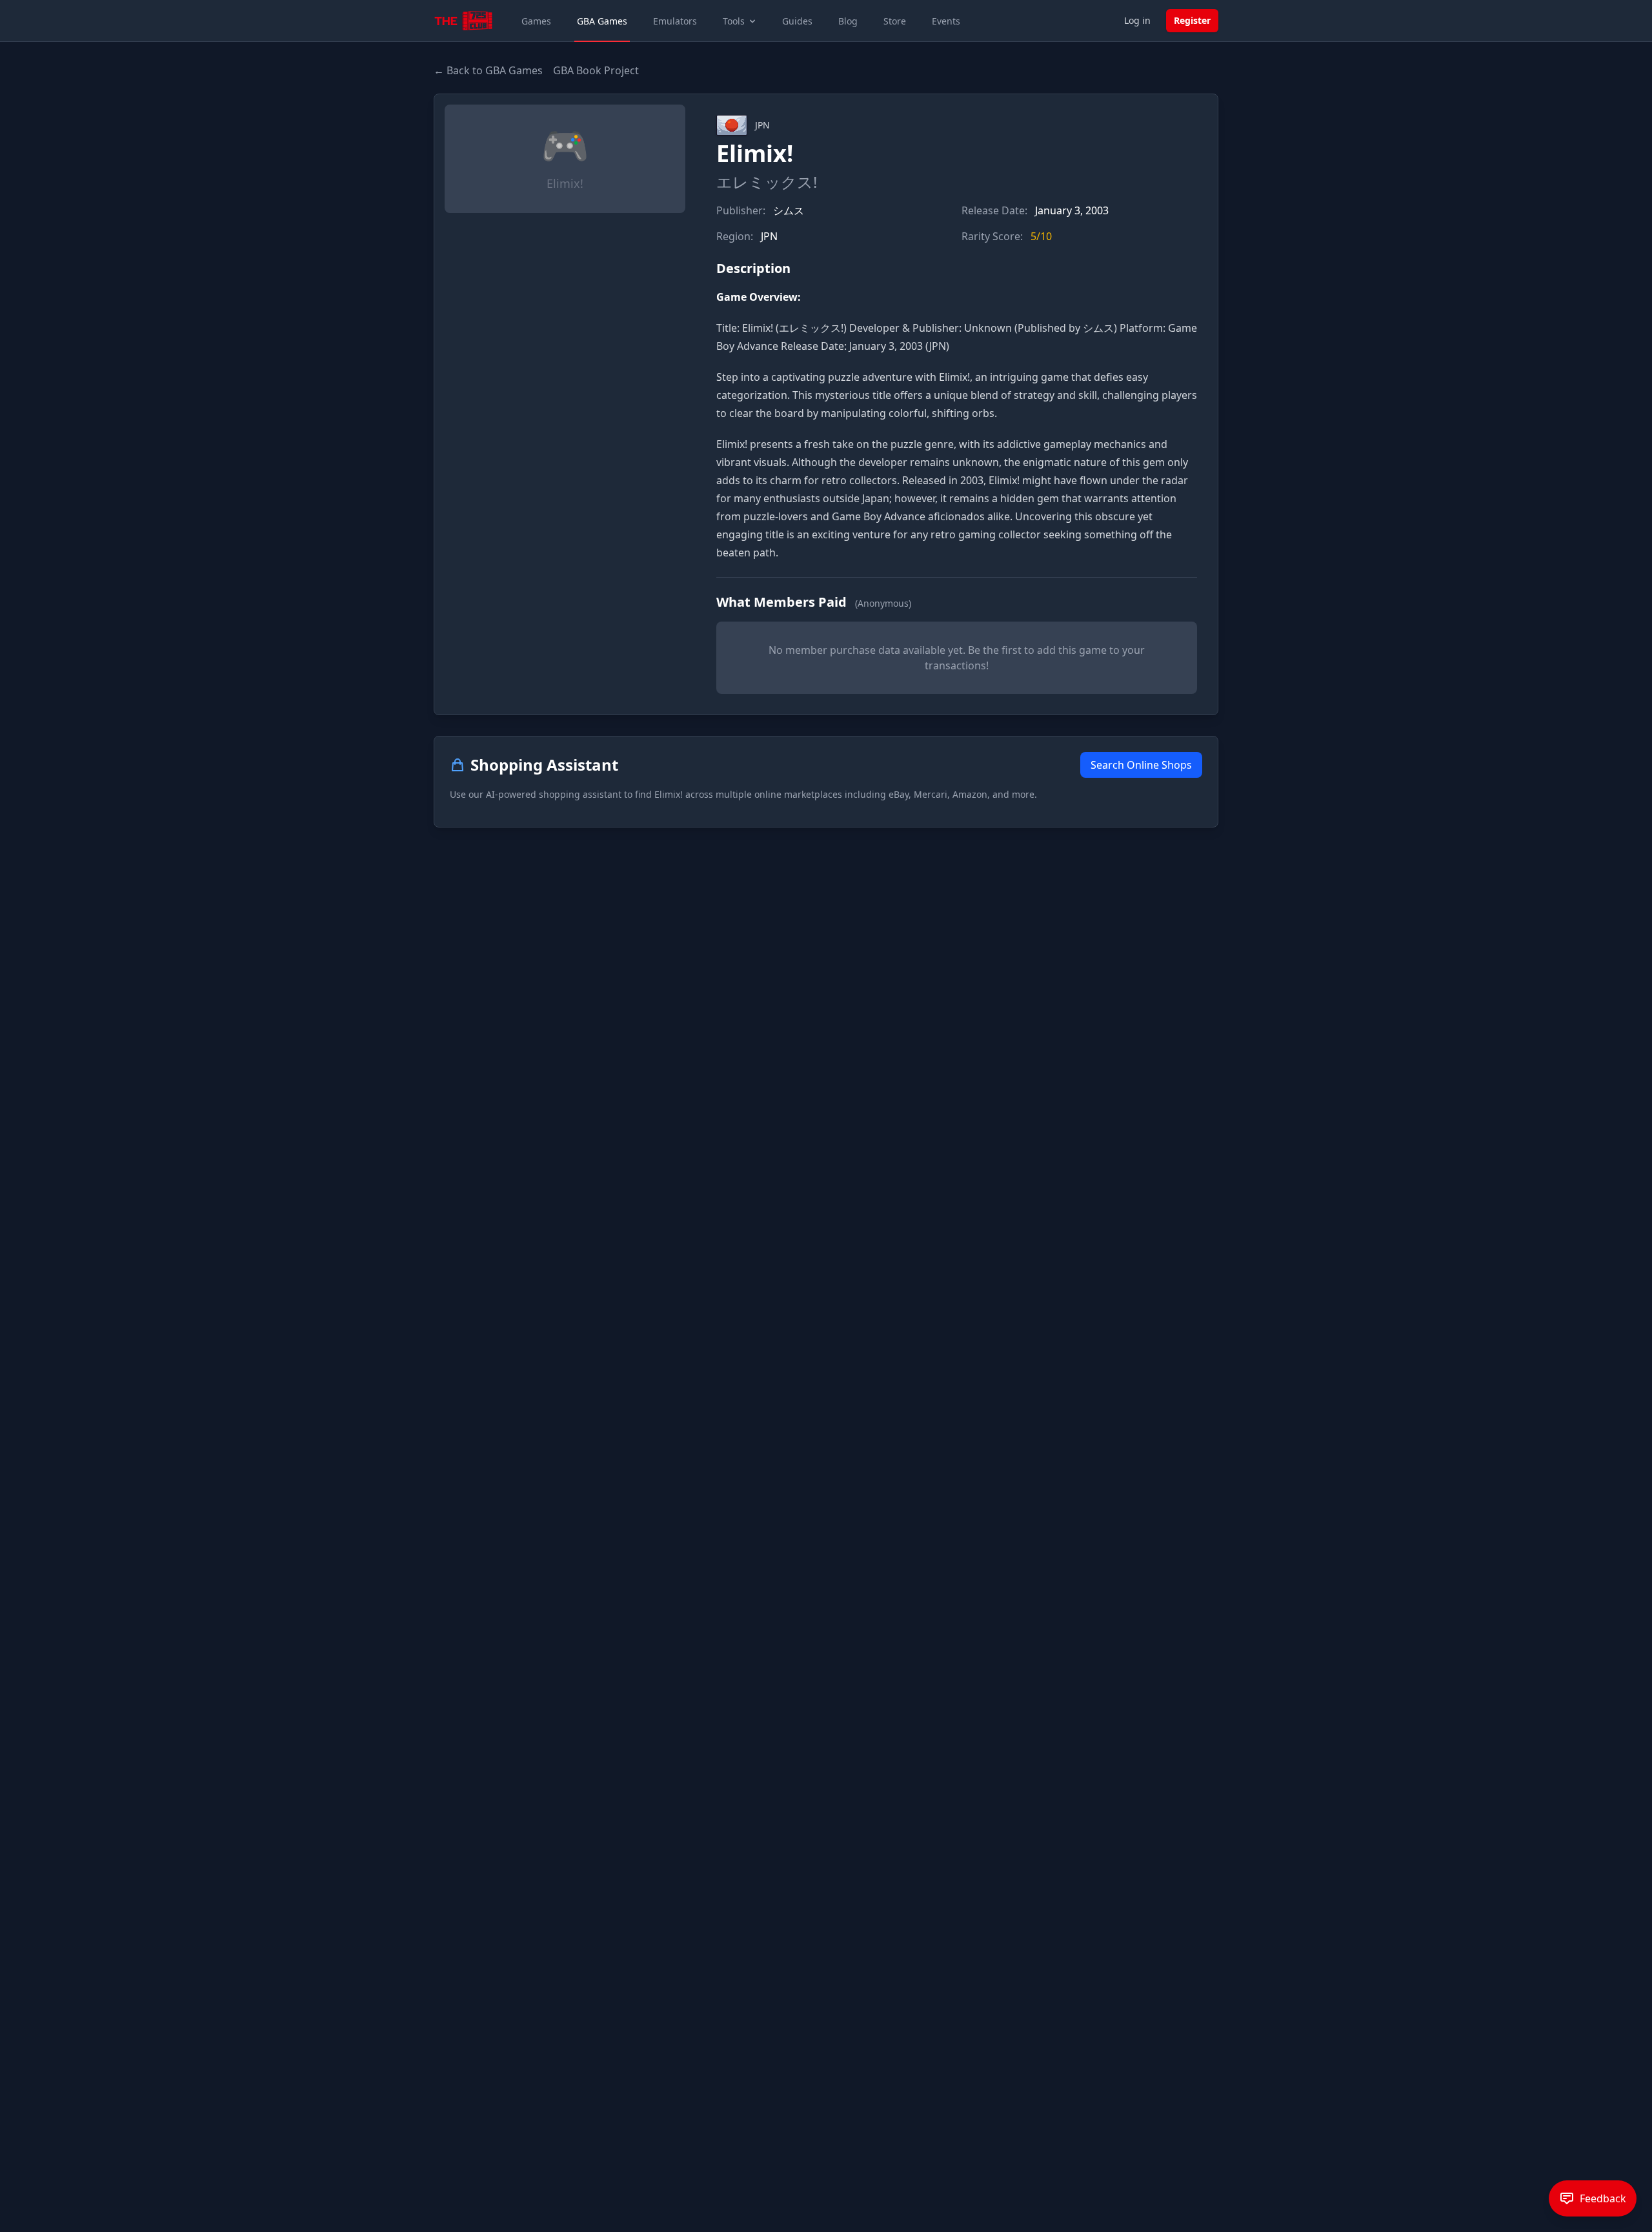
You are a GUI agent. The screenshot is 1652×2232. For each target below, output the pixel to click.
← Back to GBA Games (488, 70)
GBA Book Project (596, 70)
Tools (734, 21)
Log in (1137, 20)
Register (1192, 20)
